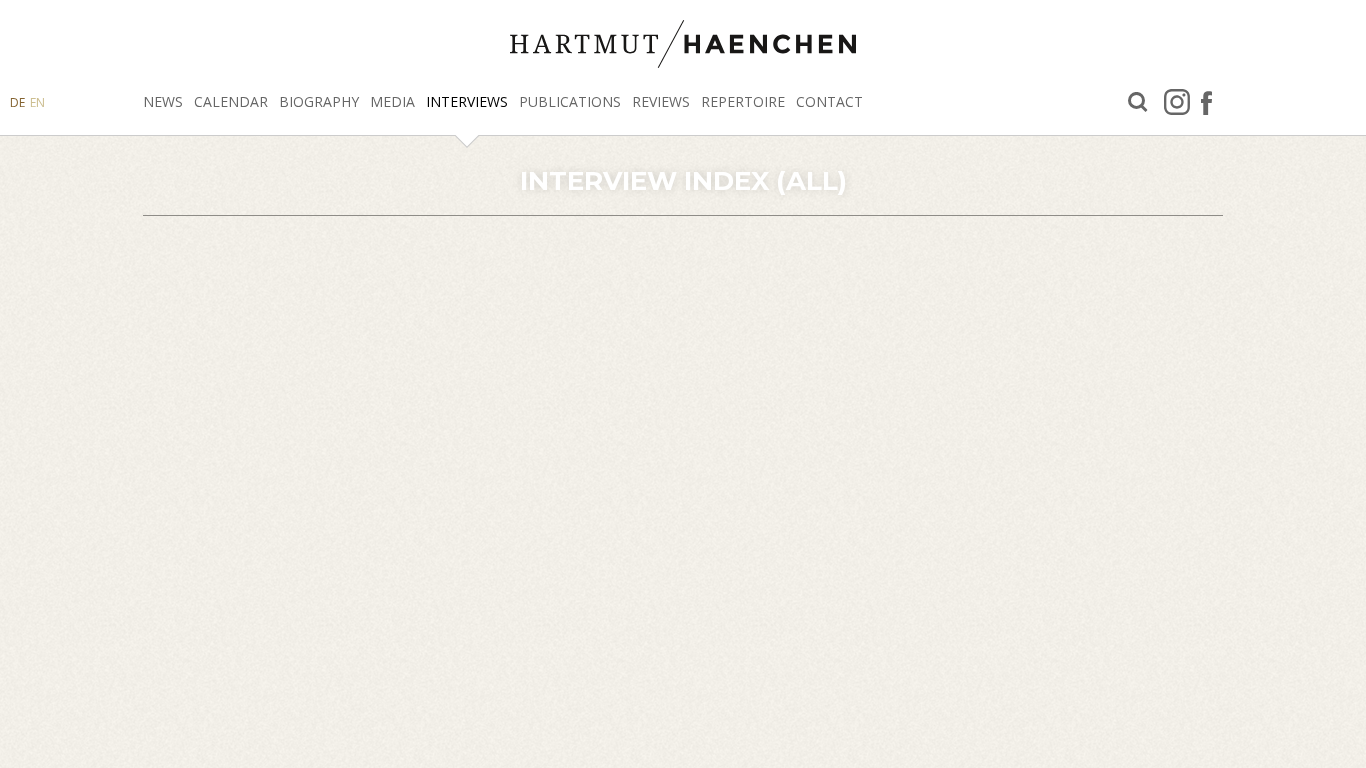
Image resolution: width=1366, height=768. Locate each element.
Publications (570, 101)
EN (37, 102)
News (163, 101)
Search (1138, 102)
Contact (829, 101)
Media (392, 101)
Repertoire (743, 101)
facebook (1206, 102)
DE (17, 102)
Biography (319, 101)
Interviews (467, 101)
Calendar (231, 101)
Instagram (1177, 102)
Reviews (661, 101)
